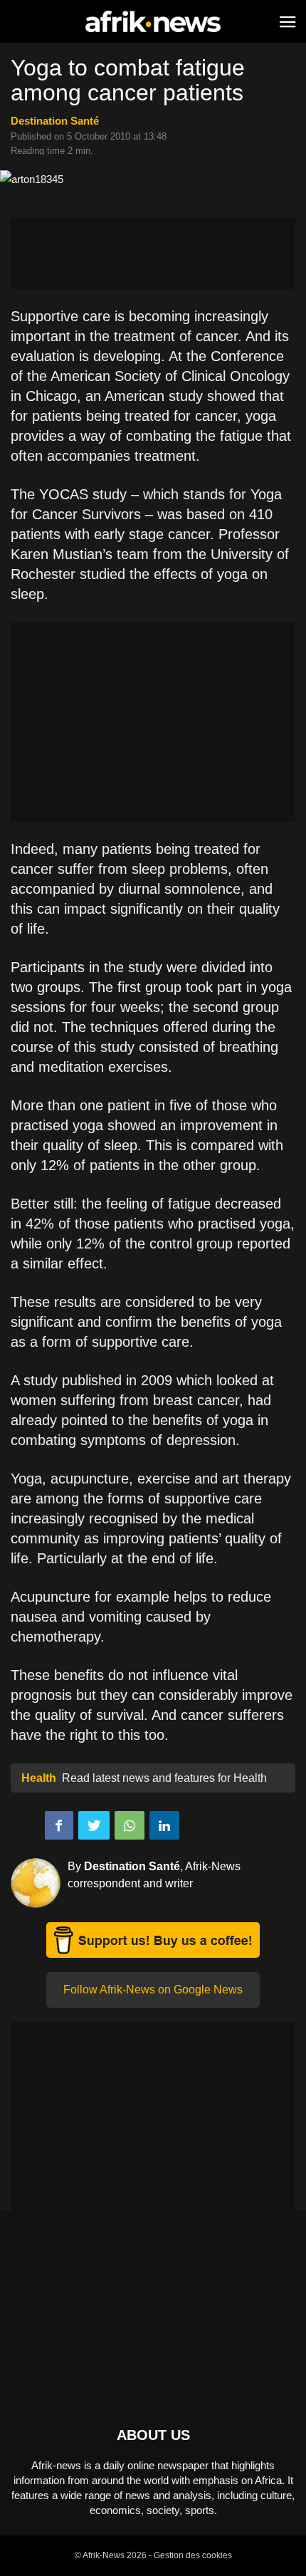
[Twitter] (94, 1825)
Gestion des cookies (193, 2555)
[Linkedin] (164, 1825)
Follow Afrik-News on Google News (153, 1990)
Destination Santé (55, 121)
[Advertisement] (153, 254)
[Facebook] (59, 1825)
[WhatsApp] (130, 1825)
